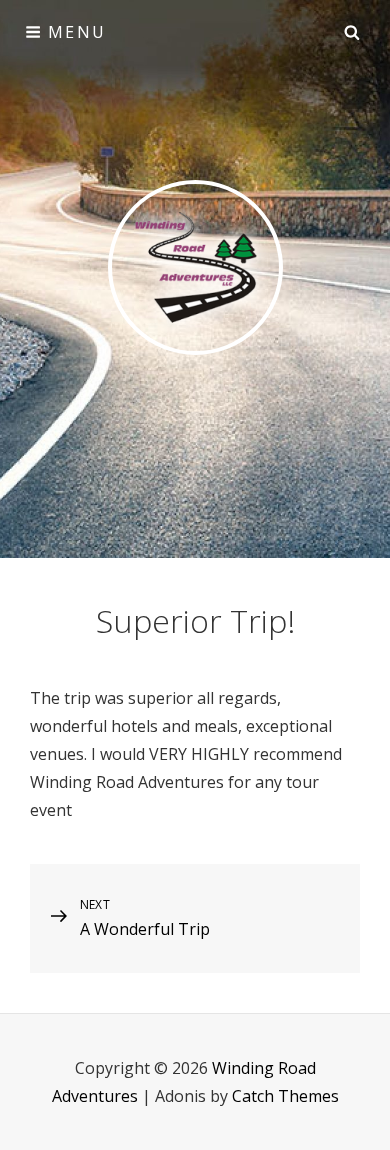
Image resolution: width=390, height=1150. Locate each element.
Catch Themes (285, 1096)
